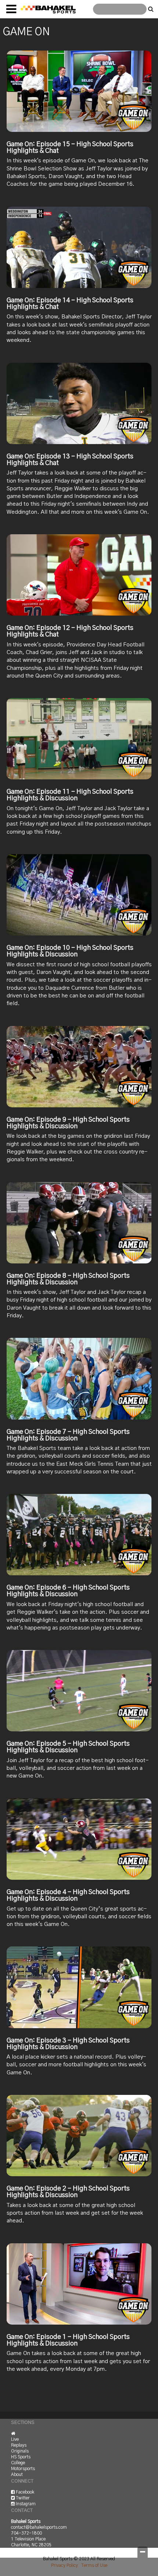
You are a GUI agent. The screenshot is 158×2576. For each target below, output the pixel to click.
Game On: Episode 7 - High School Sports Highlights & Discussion (68, 1435)
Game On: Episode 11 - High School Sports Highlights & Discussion (70, 795)
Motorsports (23, 2469)
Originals (20, 2451)
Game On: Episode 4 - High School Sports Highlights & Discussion (68, 1896)
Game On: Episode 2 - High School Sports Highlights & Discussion (68, 2192)
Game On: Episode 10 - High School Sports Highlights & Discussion (70, 951)
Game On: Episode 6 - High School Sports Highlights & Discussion (68, 1591)
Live (15, 2439)
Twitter (22, 2498)
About (17, 2474)
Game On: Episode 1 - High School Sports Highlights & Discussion (68, 2340)
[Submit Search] (151, 9)
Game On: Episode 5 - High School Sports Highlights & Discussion (68, 1747)
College (18, 2463)
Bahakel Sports (48, 9)
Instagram (25, 2504)
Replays (19, 2445)
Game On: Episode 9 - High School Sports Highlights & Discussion (68, 1123)
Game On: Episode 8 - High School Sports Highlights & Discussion (68, 1279)
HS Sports (21, 2457)
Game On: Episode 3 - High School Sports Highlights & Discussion (68, 2044)
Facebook (24, 2492)
